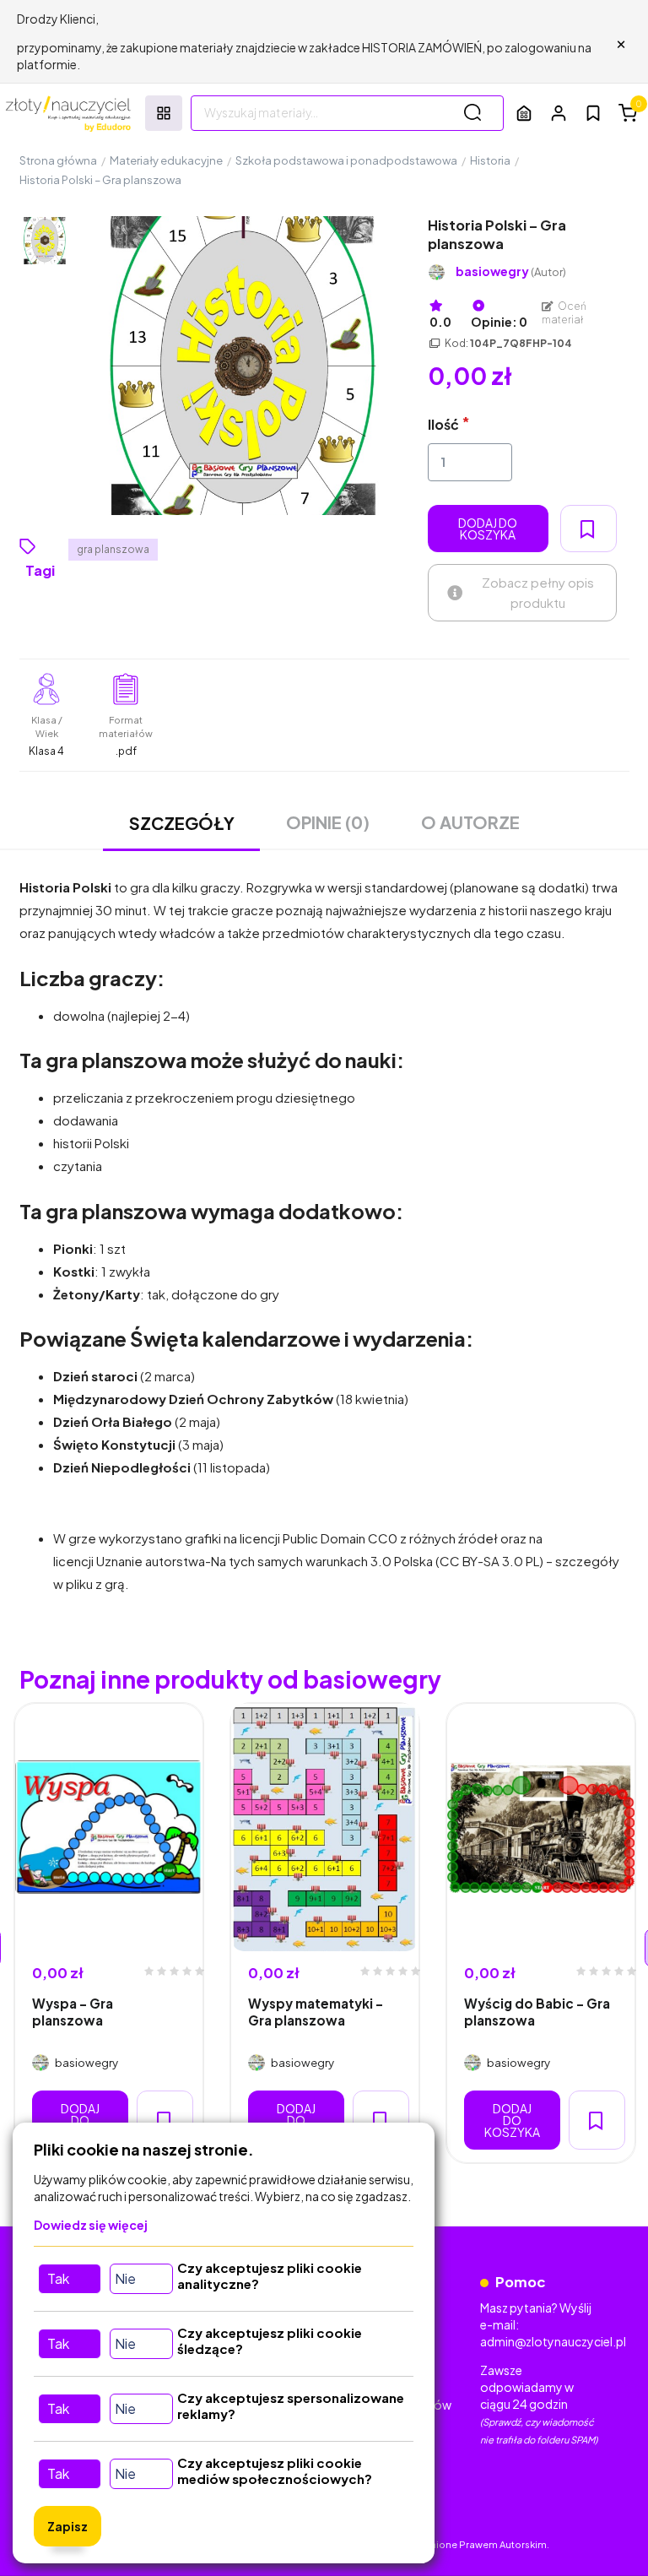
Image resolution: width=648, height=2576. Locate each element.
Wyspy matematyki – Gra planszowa (316, 2011)
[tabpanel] (109, 1933)
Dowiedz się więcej (91, 2225)
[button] (559, 113)
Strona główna (58, 160)
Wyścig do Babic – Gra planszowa (537, 2011)
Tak (58, 2278)
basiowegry (511, 271)
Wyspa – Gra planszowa (73, 2011)
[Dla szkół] (524, 113)
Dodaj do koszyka (488, 529)
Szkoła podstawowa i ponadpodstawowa (346, 160)
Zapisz (67, 2526)
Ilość (443, 424)
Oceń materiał (564, 313)
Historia (490, 160)
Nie (125, 2278)
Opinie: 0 (499, 322)
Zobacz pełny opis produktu (538, 592)
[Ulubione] (593, 113)
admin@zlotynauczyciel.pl (553, 2341)
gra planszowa (113, 549)
